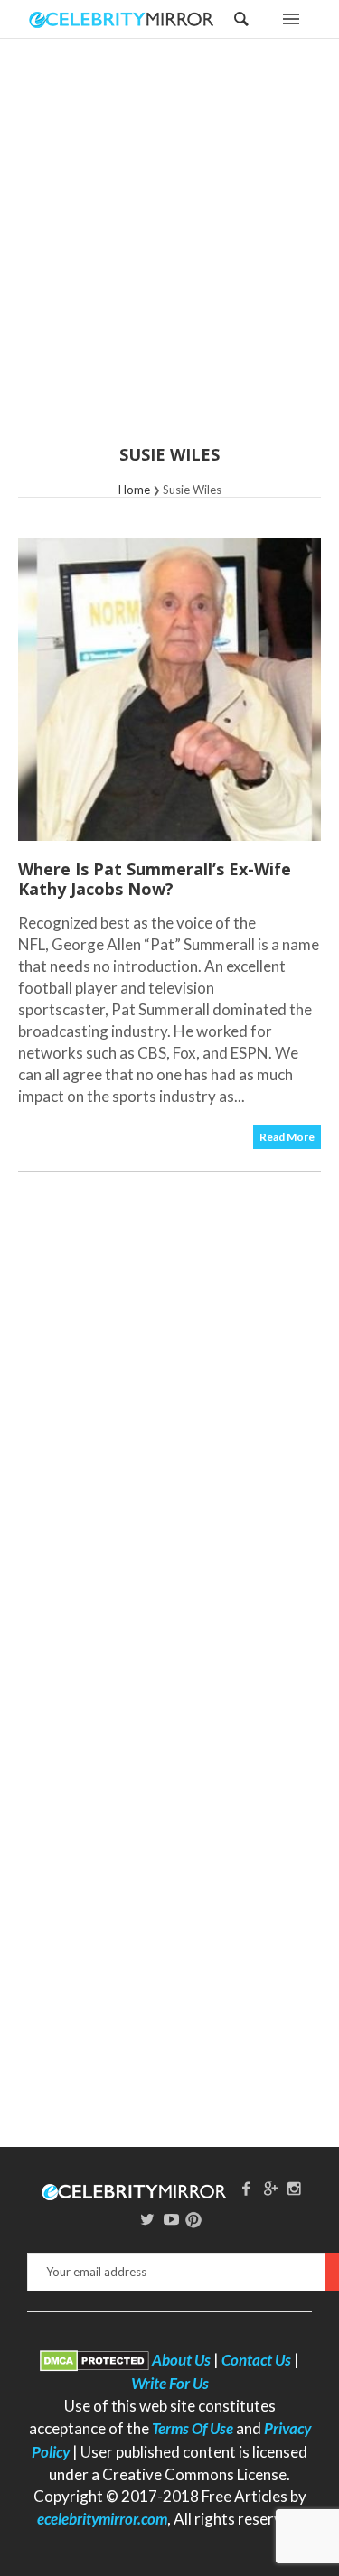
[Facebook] (246, 2188)
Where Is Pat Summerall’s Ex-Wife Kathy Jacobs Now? (155, 879)
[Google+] (270, 2188)
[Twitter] (147, 2219)
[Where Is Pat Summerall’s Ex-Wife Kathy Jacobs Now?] (169, 690)
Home (134, 490)
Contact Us (256, 2360)
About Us (181, 2360)
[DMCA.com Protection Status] (94, 2360)
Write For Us (170, 2383)
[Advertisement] (169, 253)
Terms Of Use (193, 2428)
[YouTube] (172, 2219)
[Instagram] (295, 2188)
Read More (287, 1137)
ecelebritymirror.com (102, 2519)
